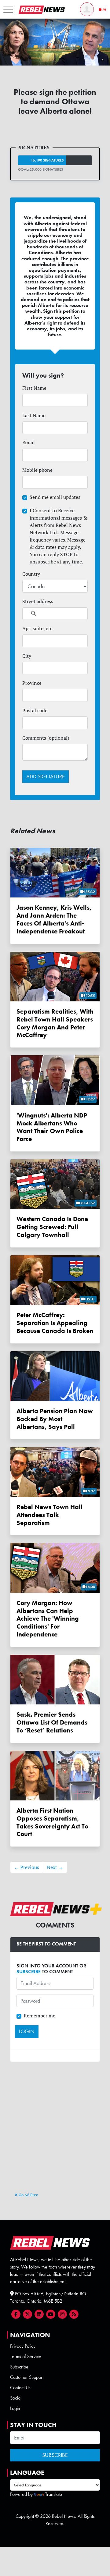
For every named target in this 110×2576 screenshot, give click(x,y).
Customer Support (27, 2377)
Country (31, 574)
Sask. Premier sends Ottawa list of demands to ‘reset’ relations (52, 1722)
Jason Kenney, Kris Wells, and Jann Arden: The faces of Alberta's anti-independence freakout (54, 919)
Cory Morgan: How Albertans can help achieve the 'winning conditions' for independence (48, 1618)
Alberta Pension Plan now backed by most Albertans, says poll (55, 1419)
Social (16, 2398)
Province (32, 683)
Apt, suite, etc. (38, 628)
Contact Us (20, 2388)
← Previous (27, 1867)
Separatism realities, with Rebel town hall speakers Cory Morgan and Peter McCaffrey (55, 1023)
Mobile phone (37, 470)
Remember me (40, 2016)
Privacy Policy (23, 2346)
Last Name (34, 415)
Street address (38, 601)
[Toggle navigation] (8, 9)
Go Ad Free (28, 2195)
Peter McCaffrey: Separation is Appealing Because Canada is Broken (55, 1323)
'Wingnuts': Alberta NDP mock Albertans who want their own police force (52, 1127)
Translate (54, 2494)
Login (15, 2408)
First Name (34, 388)
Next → (55, 1867)
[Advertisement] (55, 2134)
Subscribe (19, 2367)
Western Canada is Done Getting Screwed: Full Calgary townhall (52, 1227)
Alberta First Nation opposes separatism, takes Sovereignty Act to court (52, 1822)
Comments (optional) (46, 738)
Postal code (35, 710)
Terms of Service (26, 2356)
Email (29, 442)
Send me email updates (55, 497)
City (27, 656)
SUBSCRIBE (29, 1972)
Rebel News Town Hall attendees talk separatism (50, 1515)
